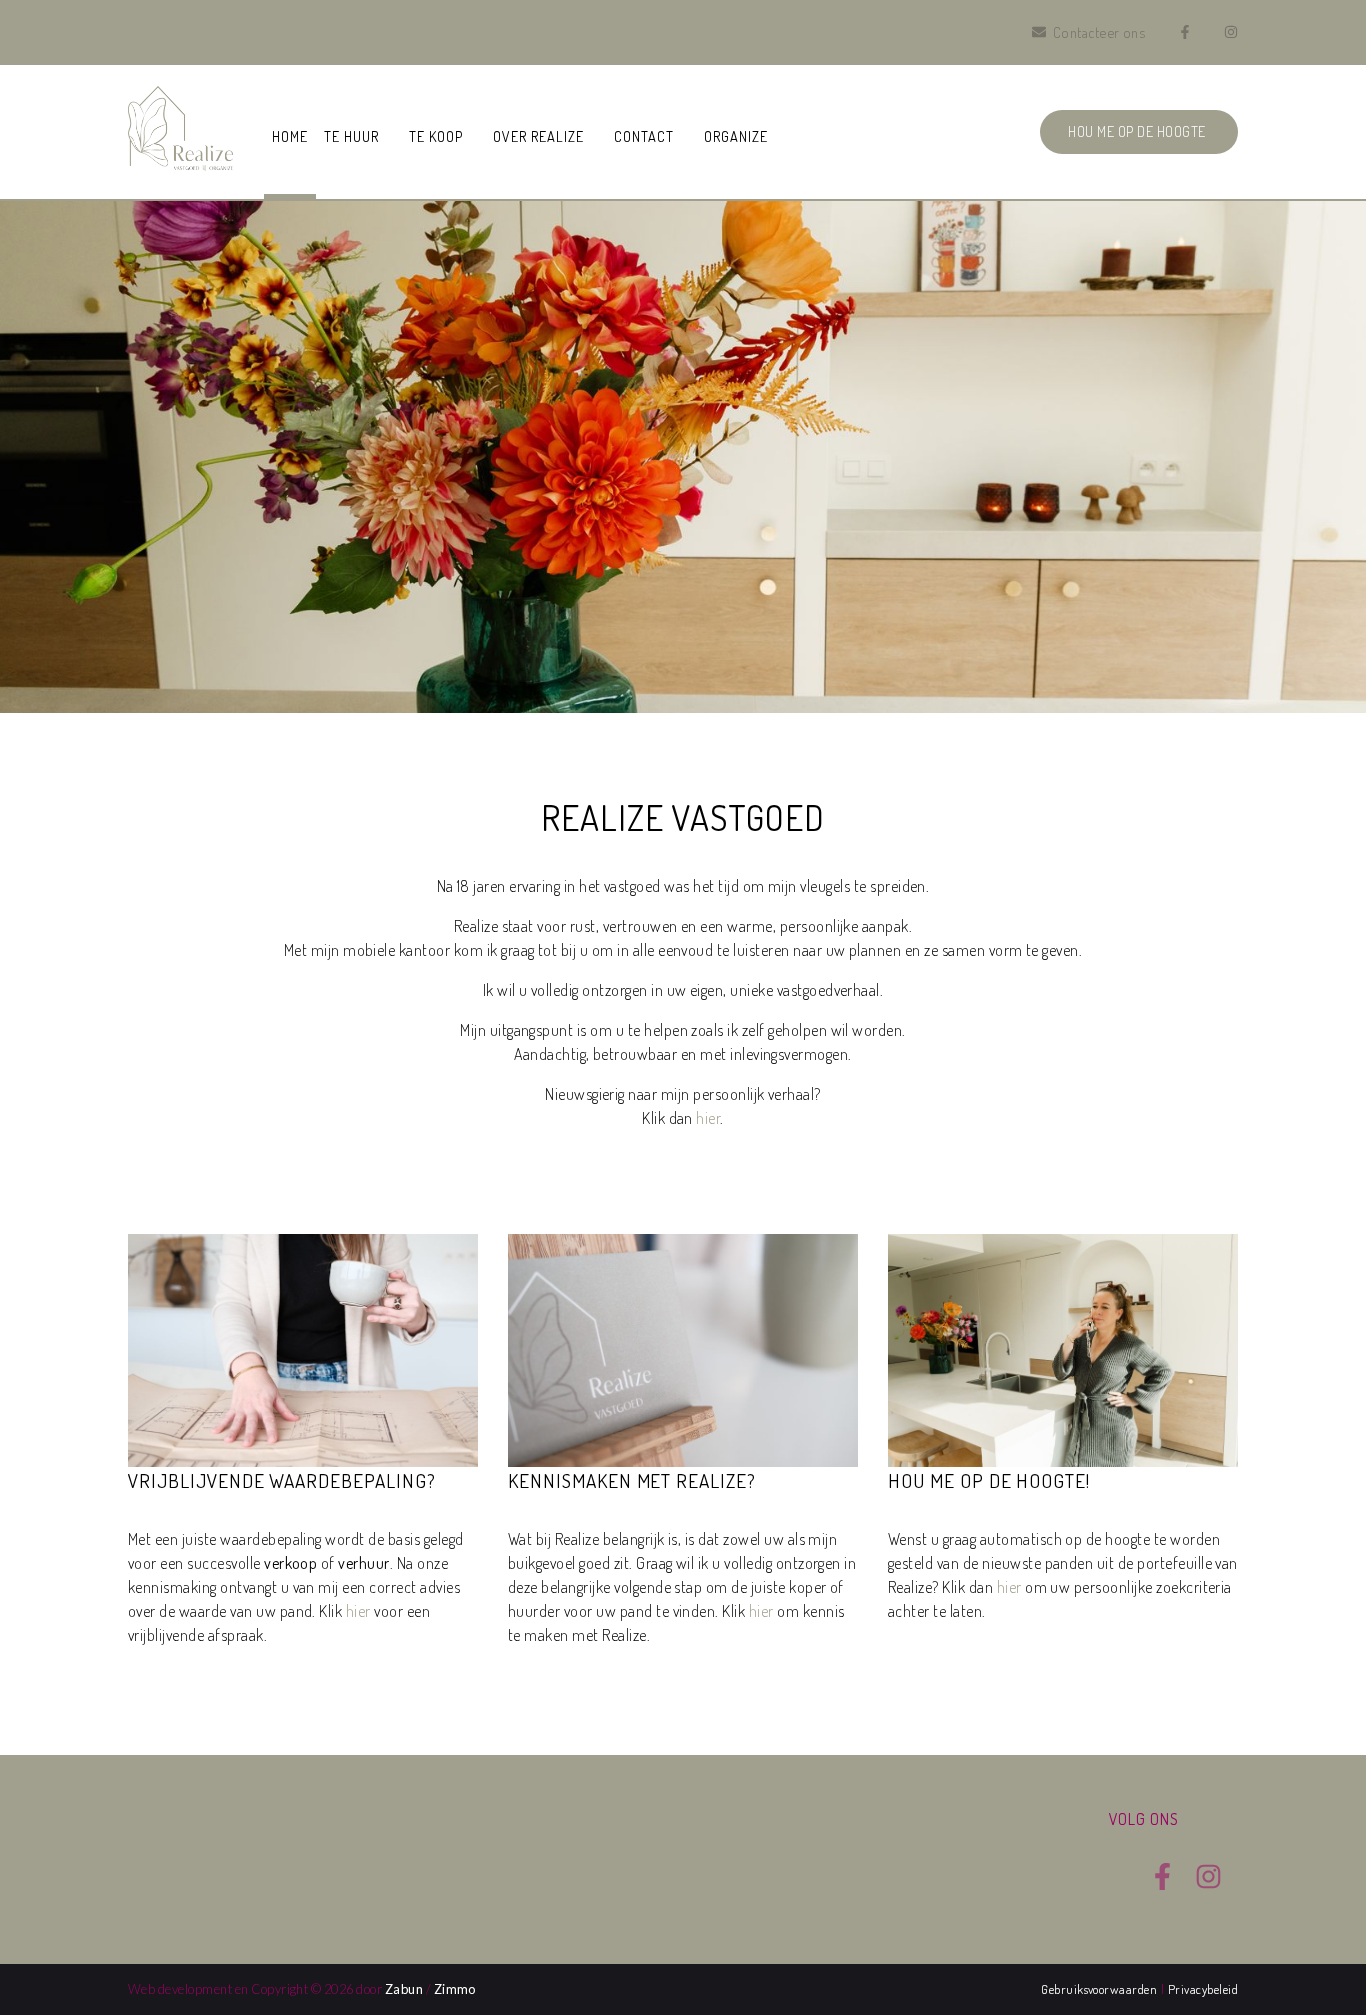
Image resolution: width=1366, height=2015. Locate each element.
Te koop (436, 136)
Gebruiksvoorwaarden (1101, 1989)
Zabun (404, 1989)
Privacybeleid (1203, 1989)
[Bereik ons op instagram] (1208, 1884)
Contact (644, 136)
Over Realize (538, 136)
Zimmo (455, 1989)
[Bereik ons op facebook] (1162, 1884)
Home (290, 136)
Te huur (351, 136)
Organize (736, 136)
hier (708, 1118)
